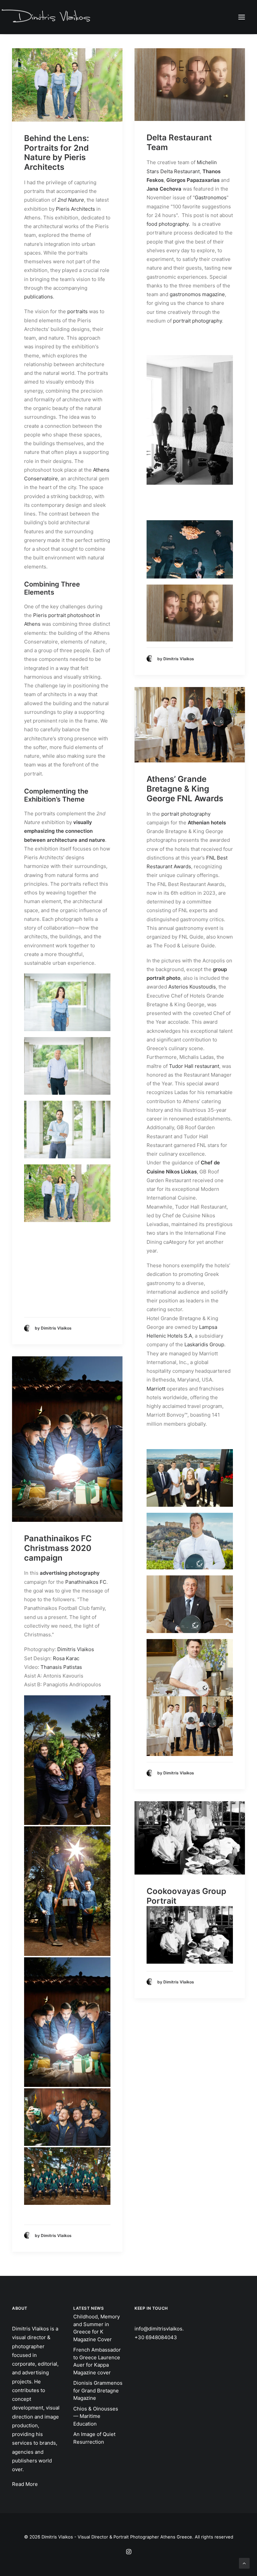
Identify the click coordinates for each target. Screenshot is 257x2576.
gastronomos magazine (197, 294)
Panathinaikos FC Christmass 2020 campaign (58, 1548)
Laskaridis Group (204, 1344)
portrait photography (197, 321)
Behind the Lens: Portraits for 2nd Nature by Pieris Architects (57, 153)
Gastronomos (211, 197)
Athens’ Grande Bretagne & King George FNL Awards (185, 789)
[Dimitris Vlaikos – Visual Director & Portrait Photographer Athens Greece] (47, 17)
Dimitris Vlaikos (76, 1649)
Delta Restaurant (180, 171)
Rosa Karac (66, 1658)
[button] (242, 17)
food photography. (168, 224)
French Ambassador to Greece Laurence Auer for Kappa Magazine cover (97, 2361)
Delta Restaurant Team (179, 142)
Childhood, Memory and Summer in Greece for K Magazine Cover (97, 2328)
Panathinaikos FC (86, 1582)
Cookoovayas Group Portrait (186, 1896)
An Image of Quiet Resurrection (94, 2438)
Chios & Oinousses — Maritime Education (96, 2416)
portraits (77, 311)
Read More (25, 2484)
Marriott (156, 1389)
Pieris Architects (75, 209)
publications (38, 297)
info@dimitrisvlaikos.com (164, 2329)
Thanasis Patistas (61, 1667)
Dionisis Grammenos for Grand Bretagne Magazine (98, 2390)
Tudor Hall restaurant (194, 1066)
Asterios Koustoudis (192, 987)
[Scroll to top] (244, 2563)
